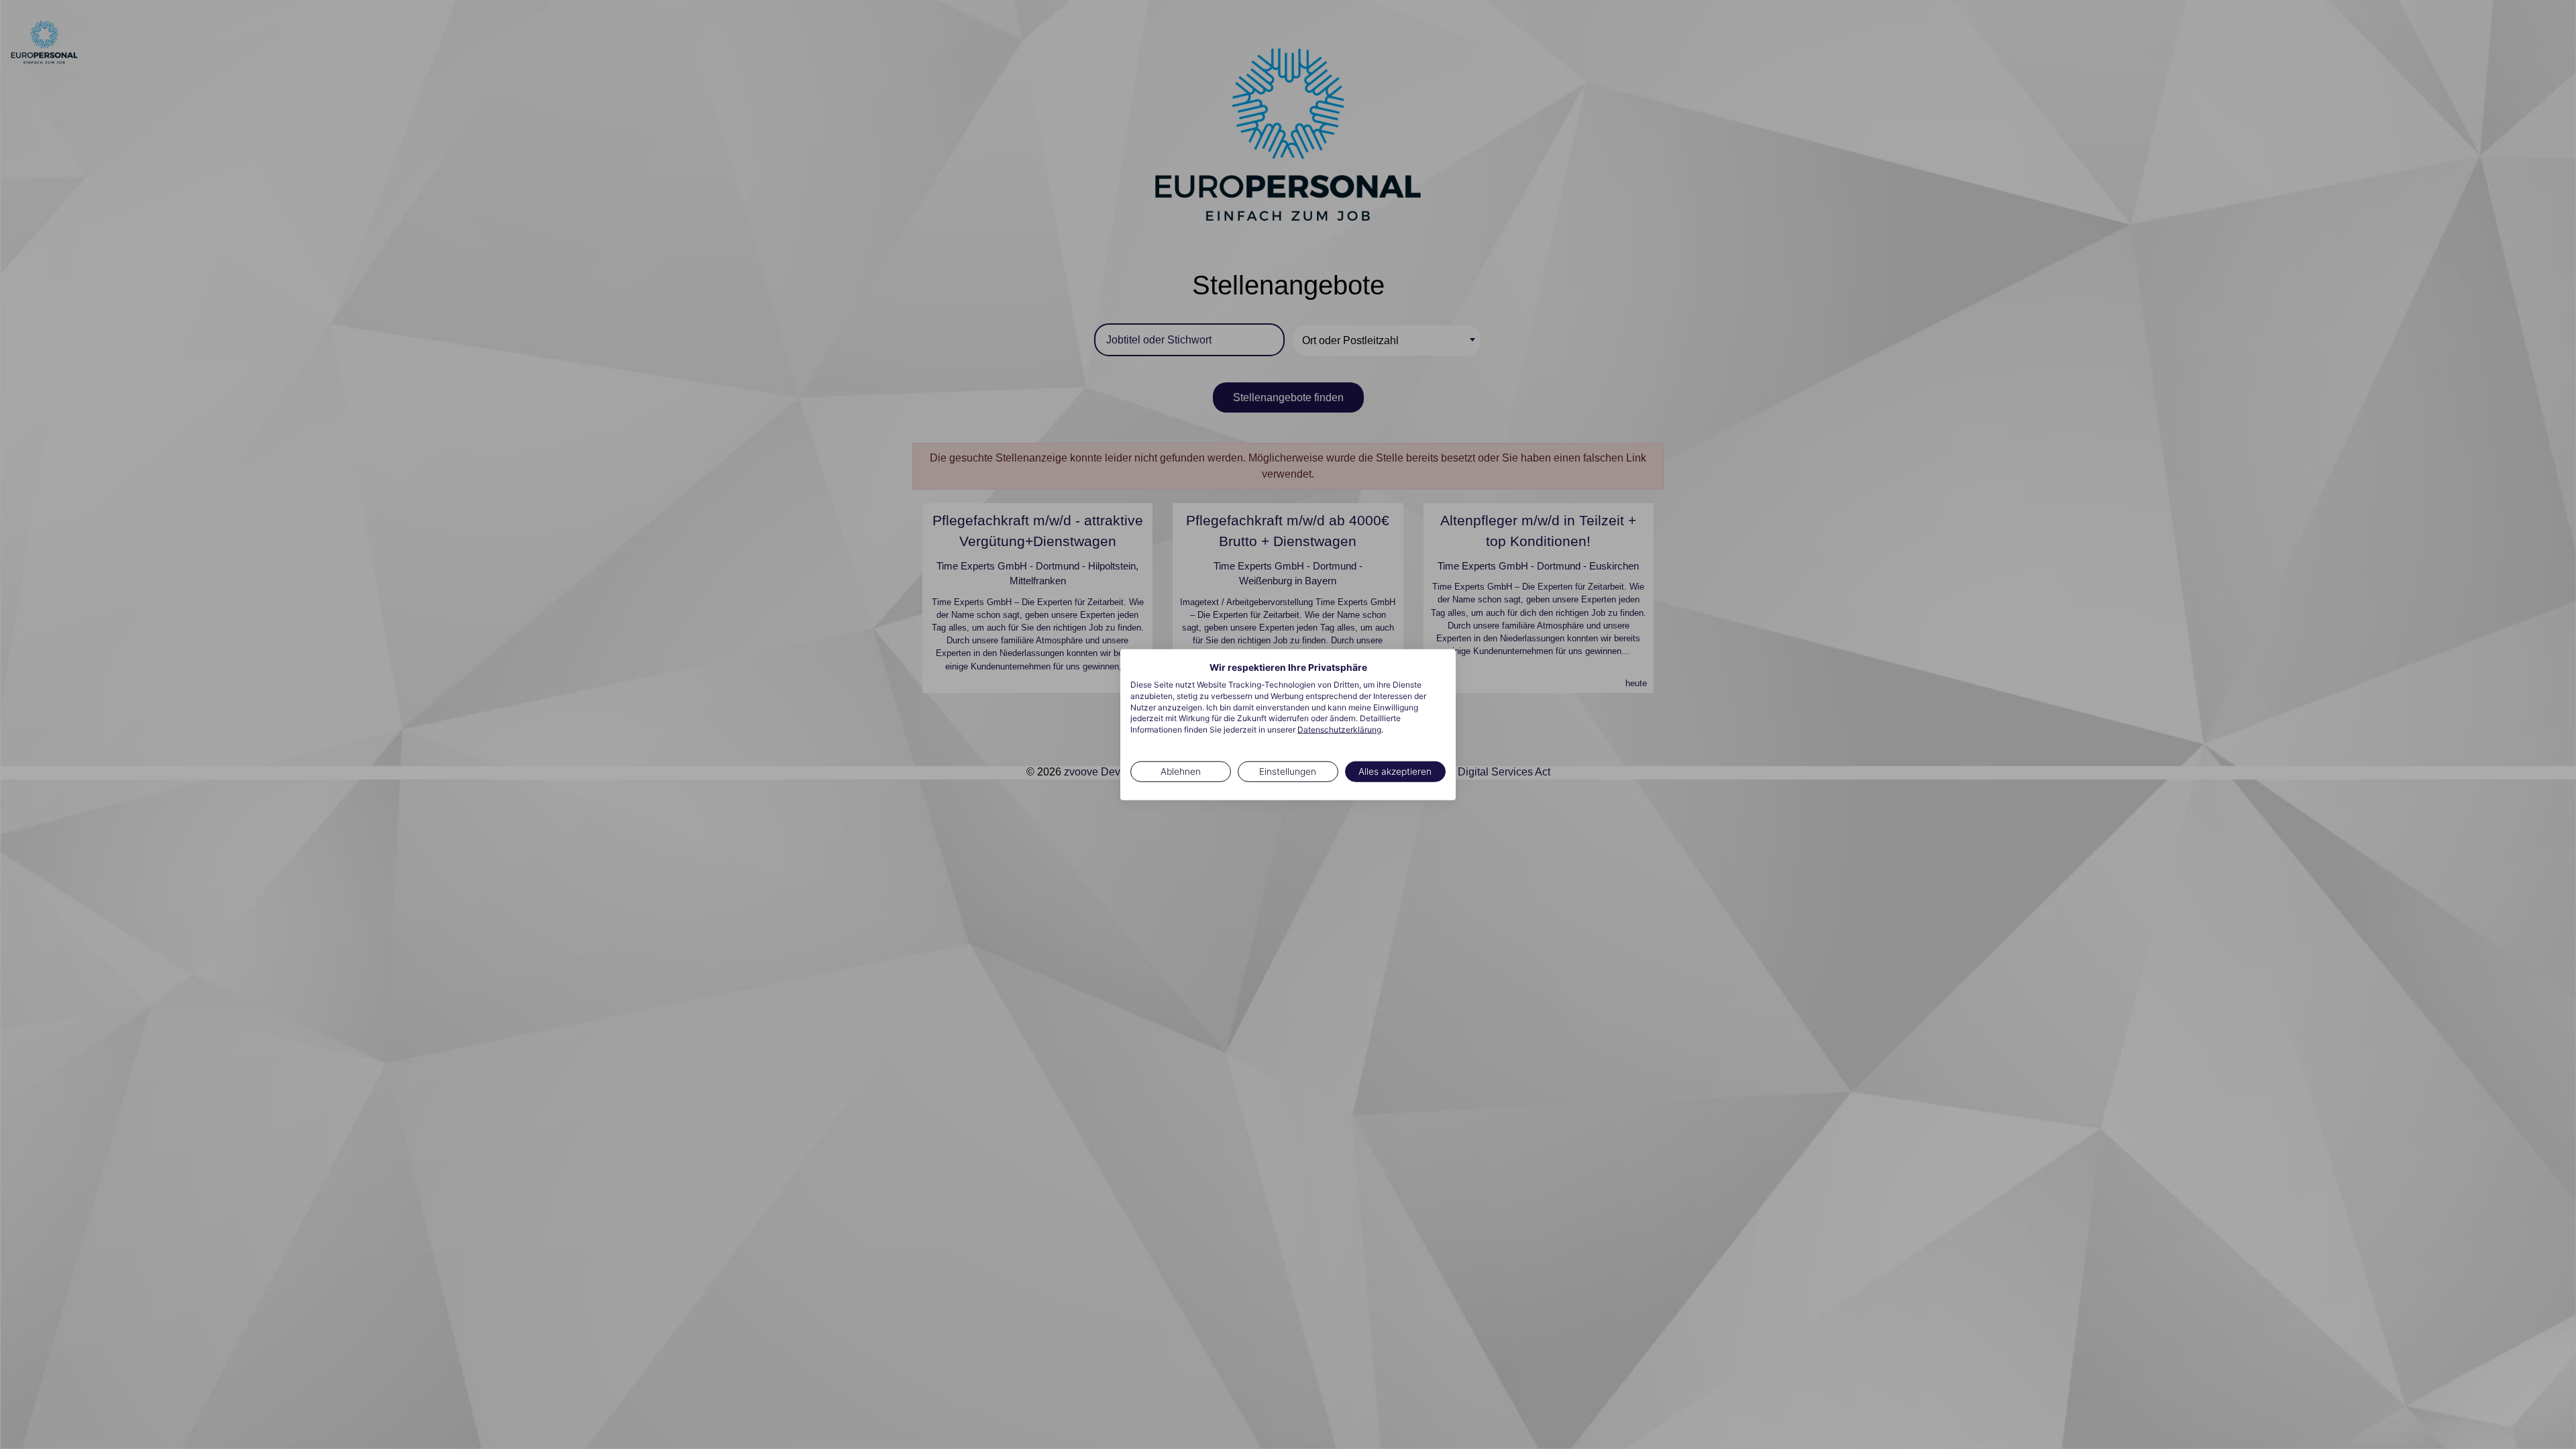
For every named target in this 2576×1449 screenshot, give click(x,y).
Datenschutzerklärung (1339, 730)
